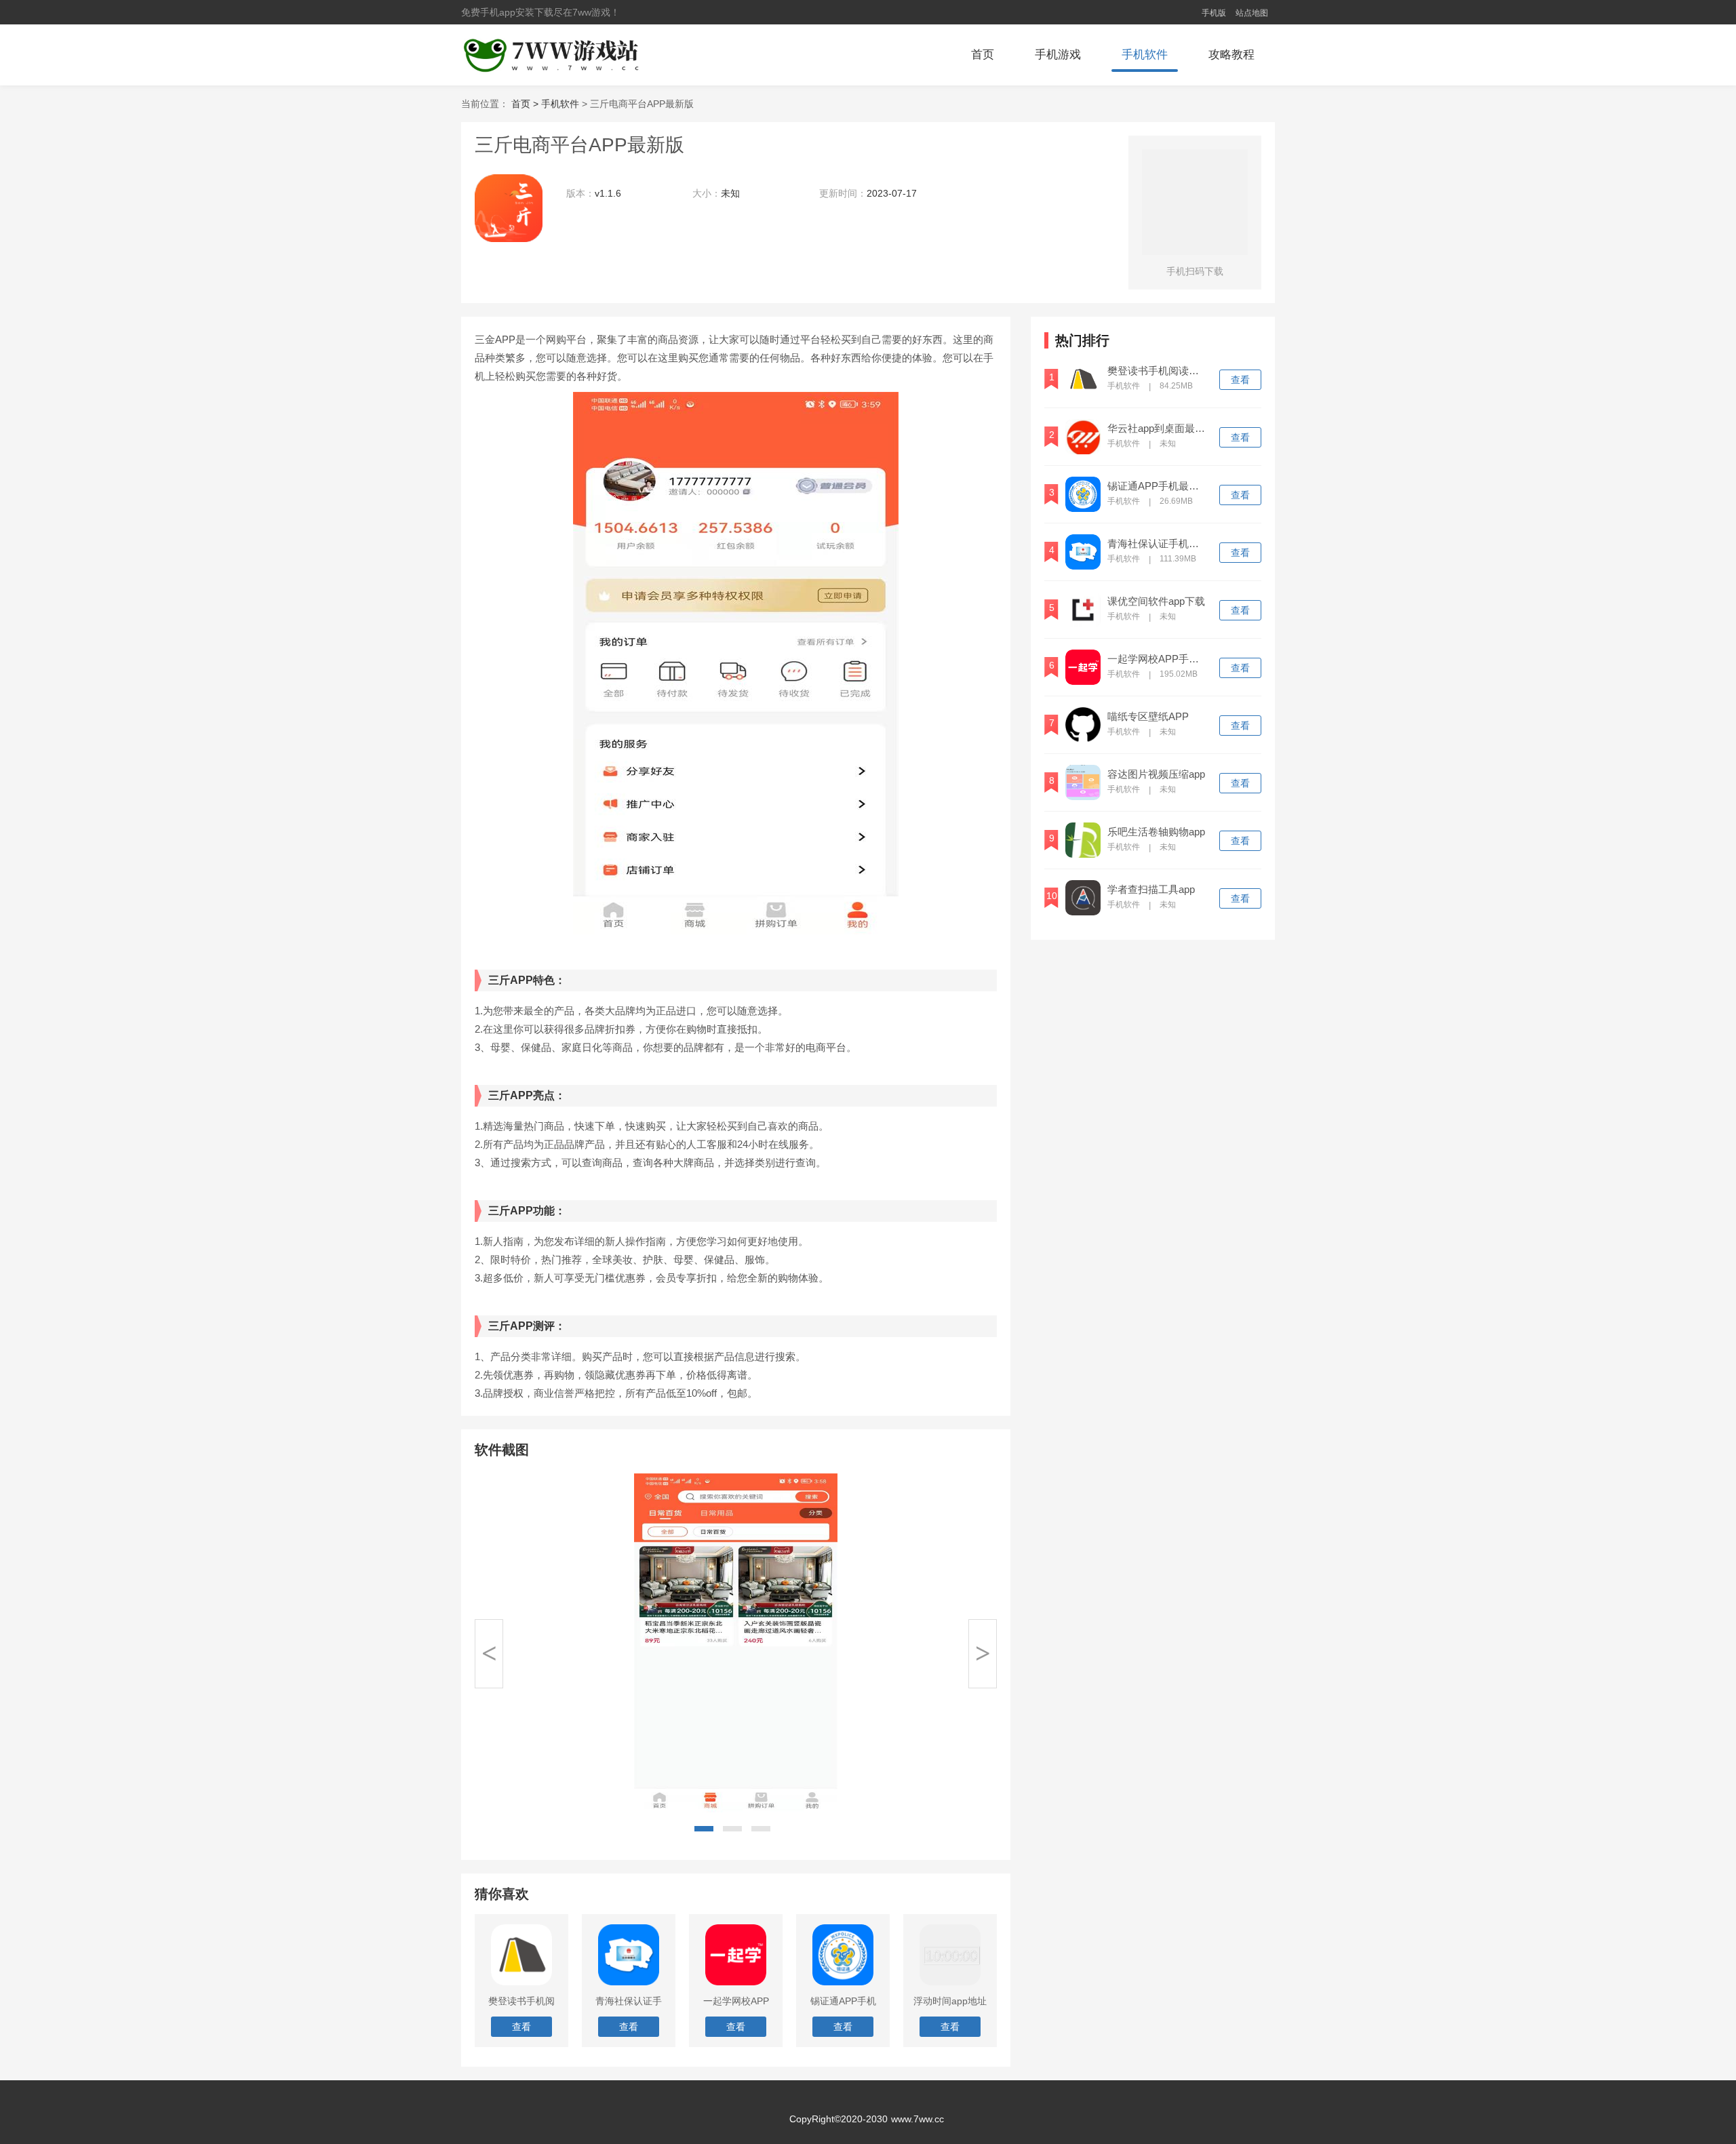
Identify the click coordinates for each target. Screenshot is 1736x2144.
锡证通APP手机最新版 (1158, 486)
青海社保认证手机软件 (1158, 544)
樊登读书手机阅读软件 (1158, 371)
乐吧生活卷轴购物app (1156, 832)
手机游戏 (1058, 55)
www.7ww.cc (918, 2119)
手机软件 (1145, 55)
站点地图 (1252, 13)
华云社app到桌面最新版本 (1158, 429)
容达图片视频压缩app (1156, 774)
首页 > (526, 104)
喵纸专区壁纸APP (1148, 717)
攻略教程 (1231, 55)
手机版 (1214, 13)
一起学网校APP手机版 (1158, 659)
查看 (1240, 380)
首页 (983, 55)
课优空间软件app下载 (1156, 601)
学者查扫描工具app (1151, 890)
